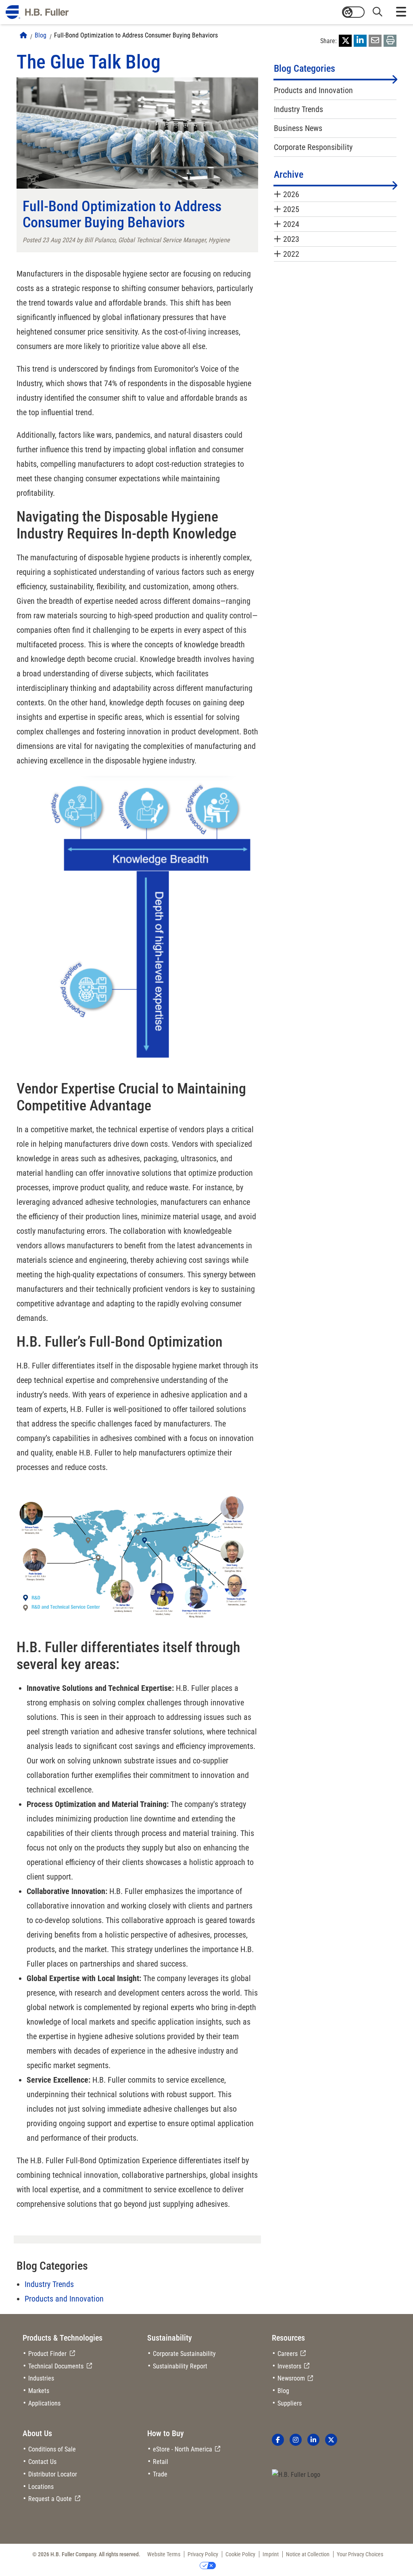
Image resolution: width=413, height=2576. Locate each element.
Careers (288, 2354)
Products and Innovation (64, 2299)
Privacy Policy (203, 2554)
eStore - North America (183, 2449)
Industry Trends (49, 2284)
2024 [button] (291, 224)
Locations (41, 2487)
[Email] (375, 41)
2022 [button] (291, 254)
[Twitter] (345, 41)
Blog (41, 35)
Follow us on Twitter (331, 2440)
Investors (289, 2366)
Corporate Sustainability (184, 2354)
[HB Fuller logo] (37, 12)
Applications (44, 2403)
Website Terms (164, 2554)
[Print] (390, 41)
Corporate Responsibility (313, 147)
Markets (39, 2391)
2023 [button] (291, 239)
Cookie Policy (240, 2554)
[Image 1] (296, 2475)
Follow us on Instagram (296, 2440)
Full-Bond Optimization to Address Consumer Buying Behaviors (136, 35)
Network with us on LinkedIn (313, 2440)
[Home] (23, 35)
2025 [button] (291, 209)
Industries (41, 2378)
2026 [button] (291, 194)
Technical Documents (56, 2366)
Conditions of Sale (52, 2449)
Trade (160, 2474)
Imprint (271, 2554)
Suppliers (290, 2403)
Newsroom (291, 2378)
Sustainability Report (180, 2366)
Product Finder (47, 2354)
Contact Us (42, 2462)
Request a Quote (50, 2499)
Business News (298, 128)
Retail (161, 2462)
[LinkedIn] (360, 41)
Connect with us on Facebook (278, 2440)
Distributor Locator (53, 2474)
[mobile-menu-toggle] (401, 12)
